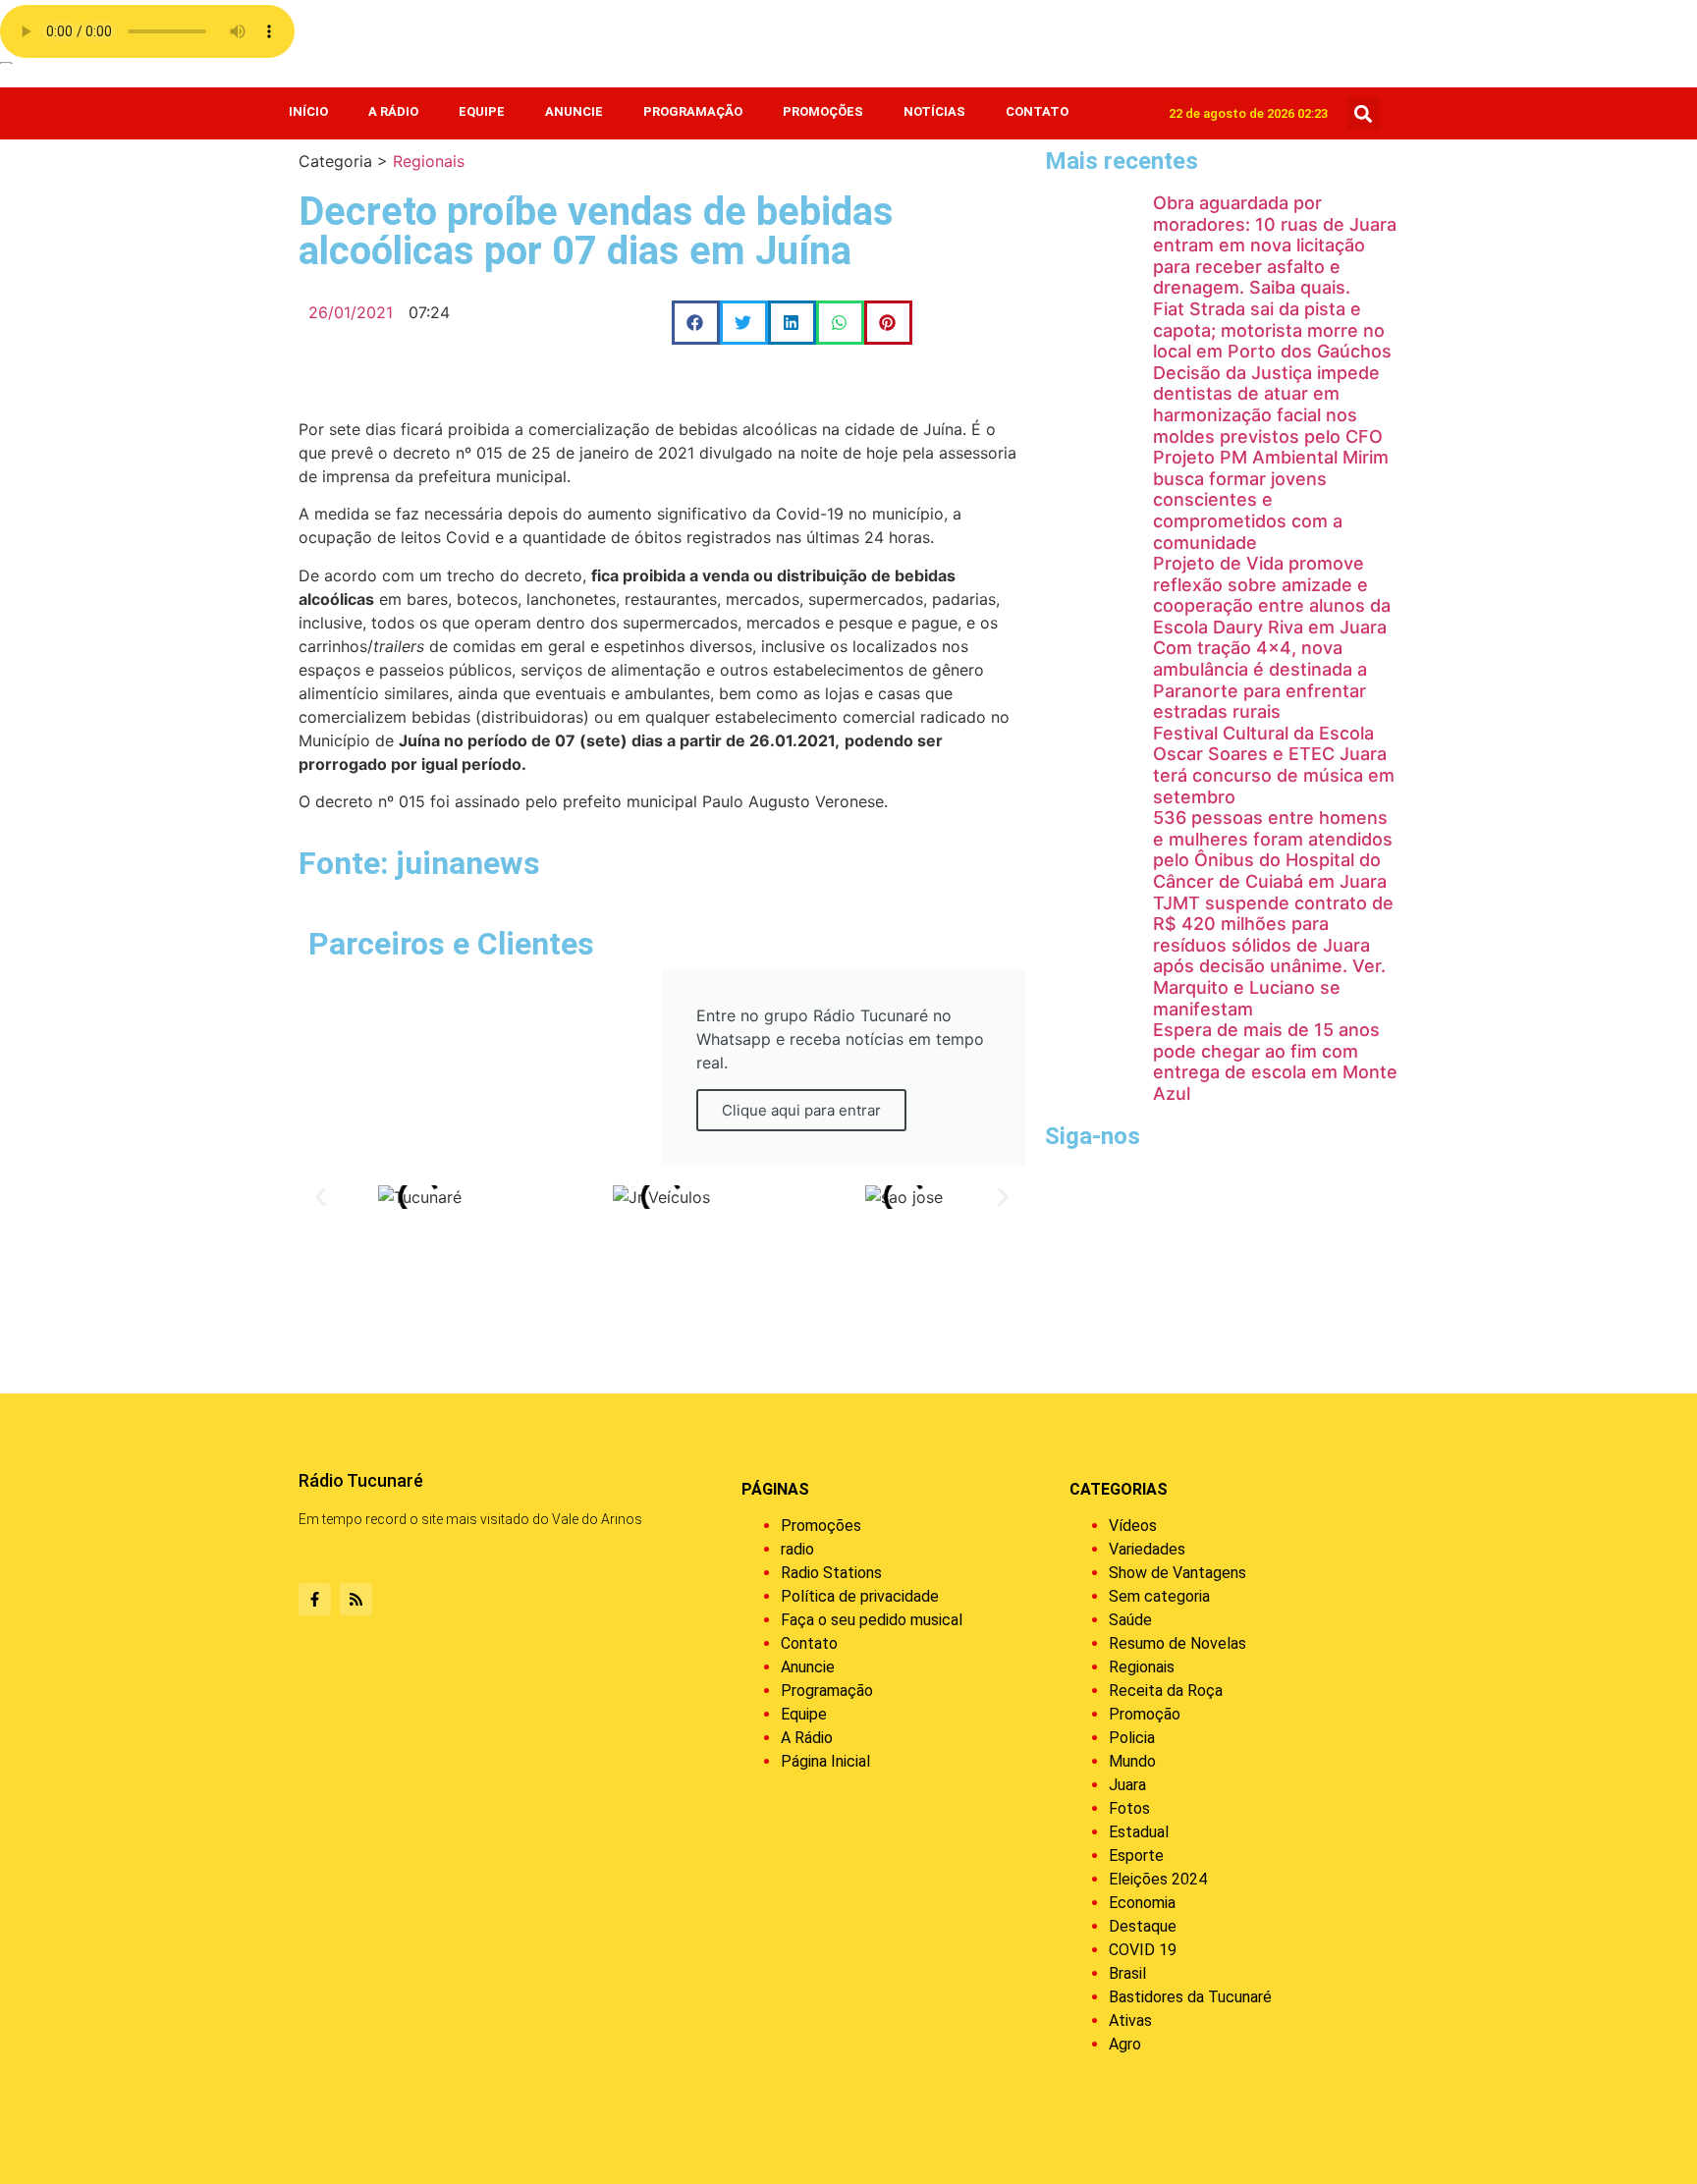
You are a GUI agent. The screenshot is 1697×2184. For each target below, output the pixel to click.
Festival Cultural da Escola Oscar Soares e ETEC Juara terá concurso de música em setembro (1274, 765)
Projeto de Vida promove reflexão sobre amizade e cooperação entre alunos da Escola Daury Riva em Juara (1272, 595)
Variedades (1147, 1549)
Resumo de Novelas (1177, 1643)
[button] (1364, 113)
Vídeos (1133, 1526)
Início (308, 111)
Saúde (1130, 1620)
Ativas (1130, 2020)
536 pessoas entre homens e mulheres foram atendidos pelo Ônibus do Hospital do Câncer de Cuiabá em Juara (1273, 849)
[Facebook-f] (315, 1599)
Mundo (1132, 1761)
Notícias (934, 111)
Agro (1125, 2044)
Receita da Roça (1166, 1691)
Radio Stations (831, 1573)
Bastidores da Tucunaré (1190, 1997)
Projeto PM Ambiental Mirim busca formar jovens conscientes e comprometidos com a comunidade (1271, 499)
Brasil (1127, 1973)
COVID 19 (1143, 1950)
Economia (1142, 1903)
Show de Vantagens (1177, 1573)
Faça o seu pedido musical (872, 1620)
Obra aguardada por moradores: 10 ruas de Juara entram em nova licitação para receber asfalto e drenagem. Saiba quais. (1275, 245)
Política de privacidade (860, 1596)
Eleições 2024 (1158, 1879)
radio (797, 1549)
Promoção (1145, 1714)
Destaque (1143, 1926)
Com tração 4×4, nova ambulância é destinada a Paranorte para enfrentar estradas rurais (1260, 680)
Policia (1132, 1738)
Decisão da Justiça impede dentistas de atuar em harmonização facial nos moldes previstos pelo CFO (1268, 405)
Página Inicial (825, 1761)
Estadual (1139, 1832)
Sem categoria (1159, 1596)
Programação (693, 111)
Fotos (1129, 1808)
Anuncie (574, 111)
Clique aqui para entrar (801, 1110)
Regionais (429, 161)
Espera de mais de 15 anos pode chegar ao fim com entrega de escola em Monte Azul (1275, 1062)
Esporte (1136, 1856)
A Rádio (393, 111)
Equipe (482, 111)
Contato (1037, 111)
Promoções (823, 111)
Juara (1127, 1785)
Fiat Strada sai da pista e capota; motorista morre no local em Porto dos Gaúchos (1272, 330)
